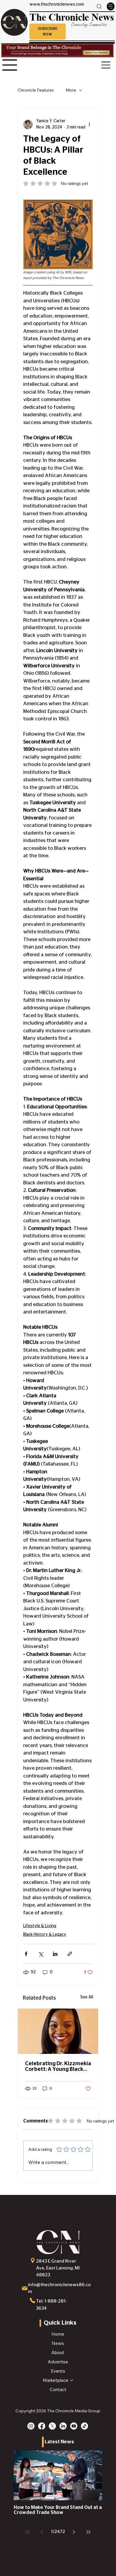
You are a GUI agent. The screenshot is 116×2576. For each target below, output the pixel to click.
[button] (48, 32)
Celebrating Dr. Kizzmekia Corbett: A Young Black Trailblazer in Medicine (58, 2067)
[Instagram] (31, 2426)
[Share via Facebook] (26, 1954)
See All (87, 1997)
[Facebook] (42, 2426)
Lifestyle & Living (40, 1926)
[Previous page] (42, 2532)
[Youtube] (74, 2426)
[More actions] (89, 124)
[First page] (28, 2532)
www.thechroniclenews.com (57, 4)
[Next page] (74, 2532)
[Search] (99, 6)
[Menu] (111, 6)
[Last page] (88, 2532)
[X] (52, 2426)
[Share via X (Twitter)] (41, 1954)
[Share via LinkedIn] (55, 1954)
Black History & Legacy (45, 1935)
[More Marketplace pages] (72, 2380)
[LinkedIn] (63, 2426)
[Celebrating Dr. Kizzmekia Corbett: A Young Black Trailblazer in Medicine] (58, 2031)
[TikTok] (84, 2426)
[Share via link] (70, 1954)
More (71, 90)
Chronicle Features (36, 90)
